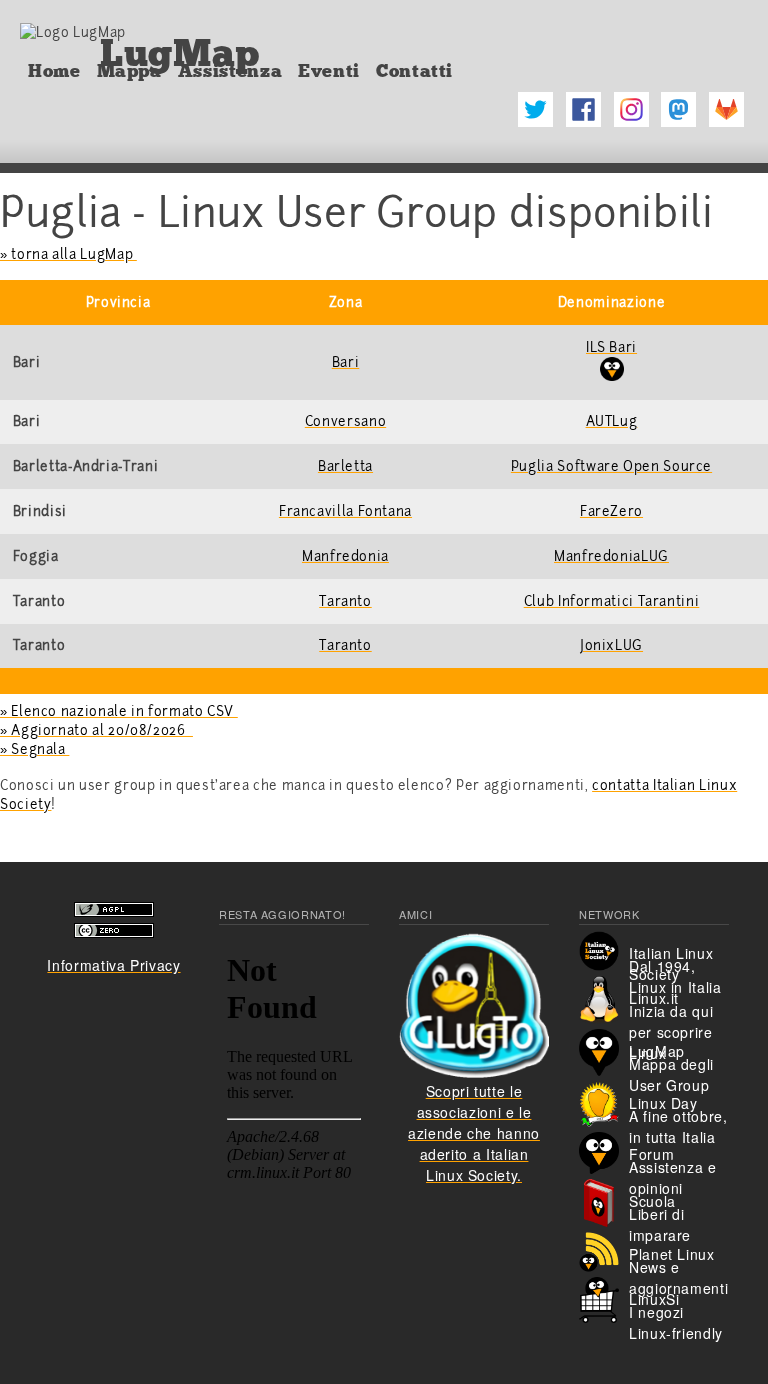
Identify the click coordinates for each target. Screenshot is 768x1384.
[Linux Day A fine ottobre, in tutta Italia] (604, 1102)
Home (54, 71)
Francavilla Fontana (345, 511)
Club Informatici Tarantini (612, 601)
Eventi (329, 71)
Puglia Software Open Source (611, 466)
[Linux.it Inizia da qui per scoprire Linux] (604, 997)
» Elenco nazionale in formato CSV (119, 711)
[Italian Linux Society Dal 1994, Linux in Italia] (604, 948)
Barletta (345, 466)
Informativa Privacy (113, 965)
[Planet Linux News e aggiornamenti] (604, 1249)
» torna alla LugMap (68, 254)
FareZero (611, 511)
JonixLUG (611, 645)
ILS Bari (611, 347)
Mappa (129, 71)
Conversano (345, 421)
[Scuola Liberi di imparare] (604, 1200)
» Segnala (34, 749)
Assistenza (230, 71)
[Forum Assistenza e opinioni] (604, 1151)
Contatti (414, 71)
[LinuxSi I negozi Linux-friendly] (604, 1297)
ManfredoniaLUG (611, 556)
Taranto (345, 601)
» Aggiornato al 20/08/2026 (96, 730)
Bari (346, 362)
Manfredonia (345, 556)
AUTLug (612, 421)
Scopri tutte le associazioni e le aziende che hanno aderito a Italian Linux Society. (474, 1132)
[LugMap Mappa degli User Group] (604, 1050)
